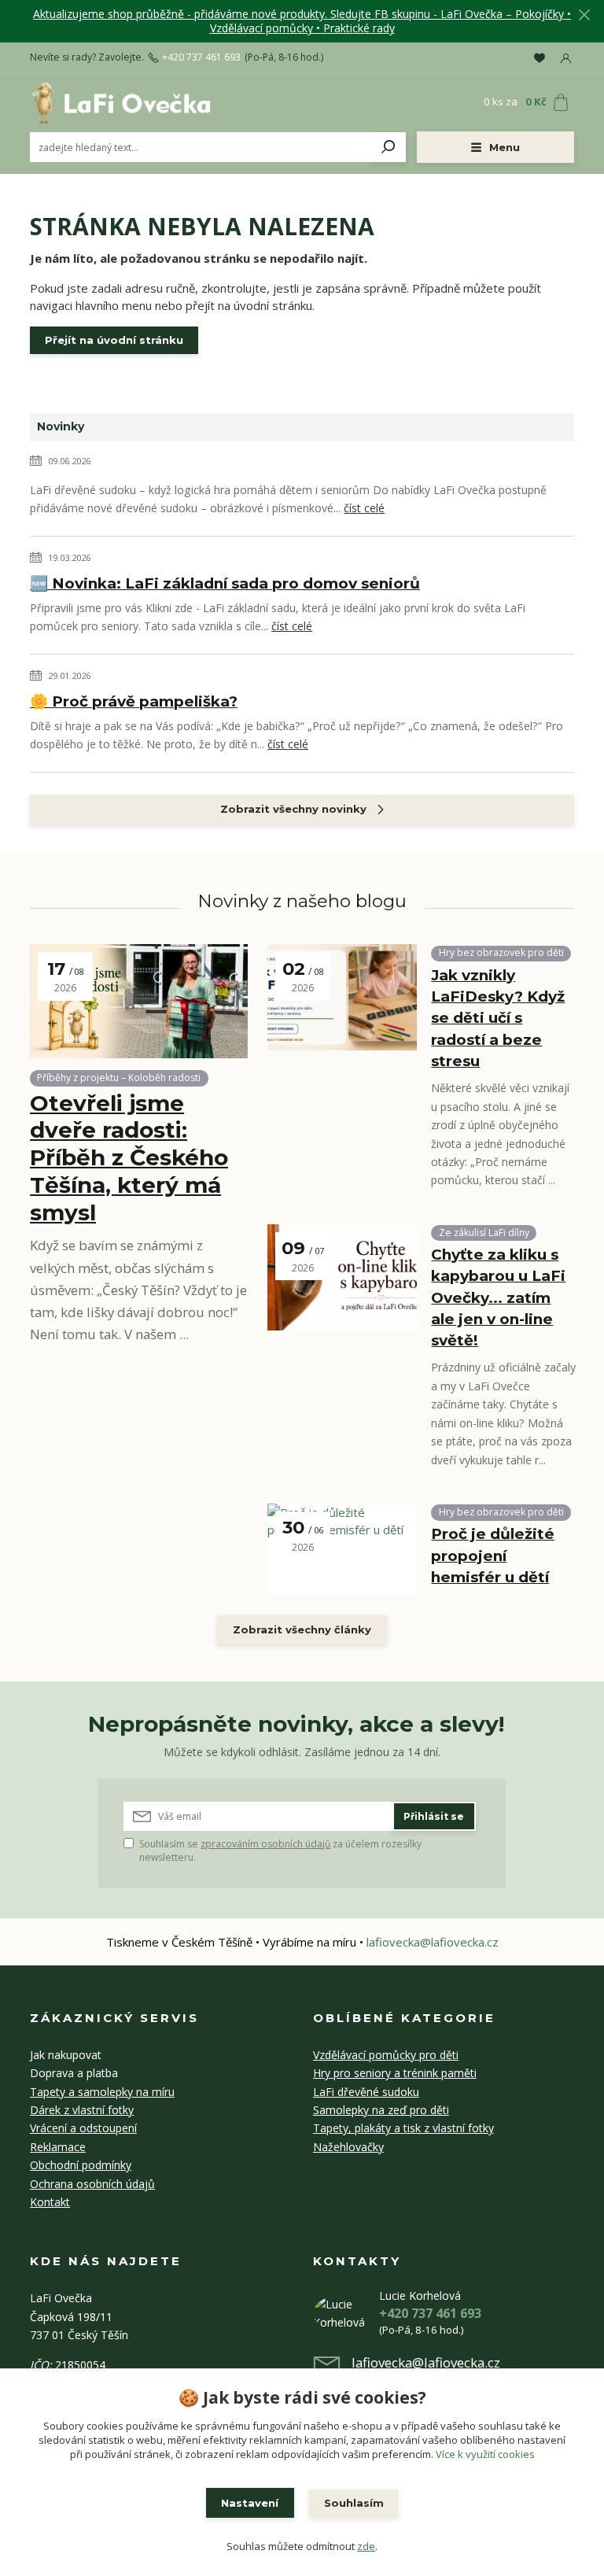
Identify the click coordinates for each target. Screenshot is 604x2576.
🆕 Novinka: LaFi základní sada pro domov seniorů (225, 583)
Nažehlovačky (348, 2147)
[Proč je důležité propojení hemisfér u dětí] (342, 1549)
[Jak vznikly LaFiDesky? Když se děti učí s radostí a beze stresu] (342, 997)
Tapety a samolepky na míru (102, 2092)
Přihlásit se (434, 1816)
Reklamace (58, 2147)
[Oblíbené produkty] (540, 57)
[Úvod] (120, 102)
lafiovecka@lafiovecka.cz (433, 1942)
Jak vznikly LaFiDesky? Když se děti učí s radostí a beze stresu (498, 1018)
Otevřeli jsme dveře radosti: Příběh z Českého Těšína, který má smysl (129, 1158)
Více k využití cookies (485, 2454)
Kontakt (50, 2202)
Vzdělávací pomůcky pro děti (386, 2055)
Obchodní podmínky (81, 2165)
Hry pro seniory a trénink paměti (395, 2073)
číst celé (364, 508)
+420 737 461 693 (201, 57)
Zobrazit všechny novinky (293, 809)
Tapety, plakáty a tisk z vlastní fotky (403, 2128)
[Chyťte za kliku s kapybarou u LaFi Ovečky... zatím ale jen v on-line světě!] (342, 1277)
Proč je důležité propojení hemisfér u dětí (493, 1555)
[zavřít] (584, 16)
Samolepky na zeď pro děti (381, 2110)
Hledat (389, 147)
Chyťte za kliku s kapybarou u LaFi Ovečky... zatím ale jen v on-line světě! (498, 1297)
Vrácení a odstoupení (83, 2128)
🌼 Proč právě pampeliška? (134, 701)
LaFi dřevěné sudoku (366, 2092)
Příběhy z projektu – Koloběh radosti (119, 1078)
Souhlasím (354, 2503)
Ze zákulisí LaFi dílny (484, 1233)
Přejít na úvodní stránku (114, 340)
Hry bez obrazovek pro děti (501, 952)
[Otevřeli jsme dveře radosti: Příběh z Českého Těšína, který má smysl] (139, 1001)
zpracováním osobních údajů (265, 1844)
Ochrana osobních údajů (92, 2184)
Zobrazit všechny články (302, 1629)
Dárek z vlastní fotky (82, 2110)
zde (366, 2546)
